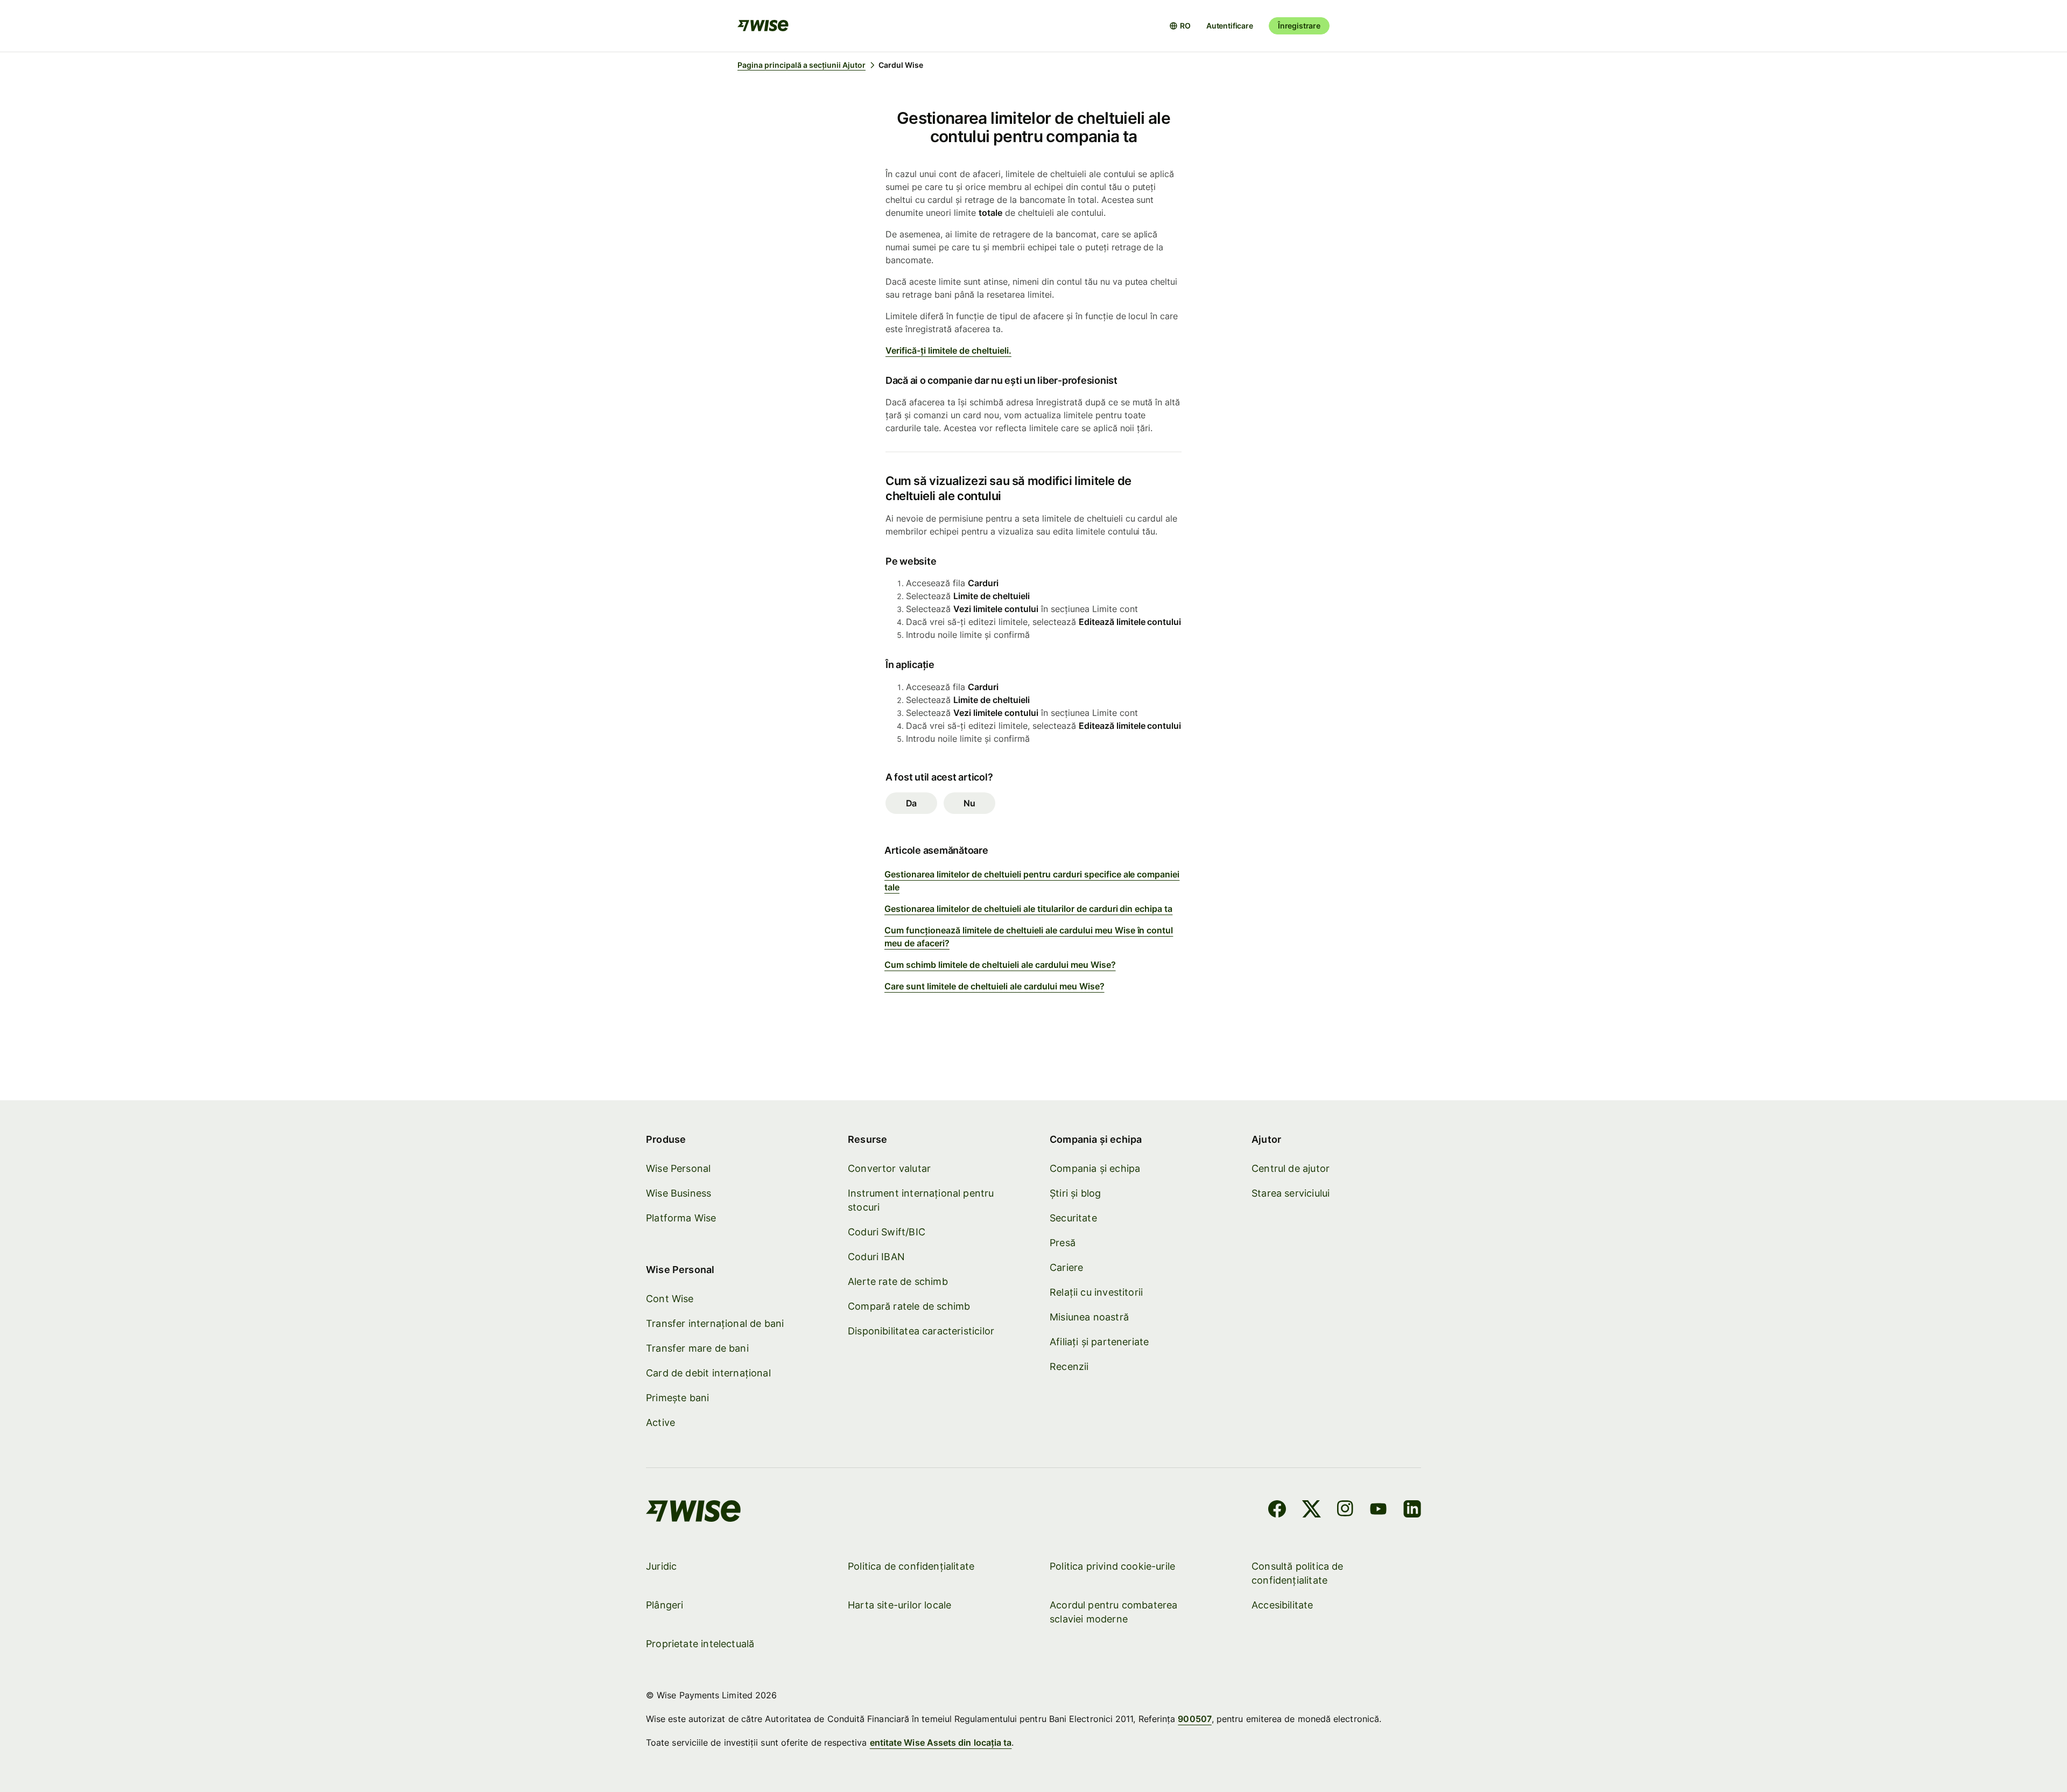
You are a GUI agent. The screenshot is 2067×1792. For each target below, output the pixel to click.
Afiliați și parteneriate (1099, 1342)
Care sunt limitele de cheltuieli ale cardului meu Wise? (994, 986)
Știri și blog (1075, 1193)
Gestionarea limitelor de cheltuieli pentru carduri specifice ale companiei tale (1032, 881)
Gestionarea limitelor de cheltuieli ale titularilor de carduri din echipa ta (1028, 909)
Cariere (1066, 1267)
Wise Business (679, 1193)
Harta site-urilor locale (899, 1605)
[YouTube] (1378, 1510)
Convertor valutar (889, 1168)
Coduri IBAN (876, 1257)
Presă (1063, 1243)
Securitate (1073, 1218)
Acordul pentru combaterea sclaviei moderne (1114, 1612)
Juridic (661, 1566)
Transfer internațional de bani (715, 1323)
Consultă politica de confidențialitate (1298, 1573)
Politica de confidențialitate (911, 1566)
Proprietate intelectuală (700, 1644)
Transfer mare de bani (697, 1348)
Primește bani (677, 1398)
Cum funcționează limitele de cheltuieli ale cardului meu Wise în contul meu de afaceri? (1029, 937)
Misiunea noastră (1089, 1317)
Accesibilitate (1282, 1605)
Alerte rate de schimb (898, 1281)
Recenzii (1069, 1366)
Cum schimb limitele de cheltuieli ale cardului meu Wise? (1000, 965)
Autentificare (1230, 26)
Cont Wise (670, 1299)
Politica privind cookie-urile (1112, 1566)
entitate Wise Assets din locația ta (941, 1742)
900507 (1194, 1719)
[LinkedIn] (1412, 1510)
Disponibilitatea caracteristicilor (921, 1331)
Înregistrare (1299, 26)
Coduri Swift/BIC (887, 1232)
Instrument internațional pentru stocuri (921, 1200)
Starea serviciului (1291, 1193)
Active (660, 1422)
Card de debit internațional (708, 1373)
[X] (1312, 1510)
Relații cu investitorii (1096, 1292)
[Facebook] (1277, 1510)
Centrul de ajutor (1291, 1168)
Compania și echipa (1095, 1168)
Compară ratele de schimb (909, 1306)
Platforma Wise (681, 1218)
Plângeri (665, 1605)
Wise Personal (678, 1168)
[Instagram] (1345, 1510)
